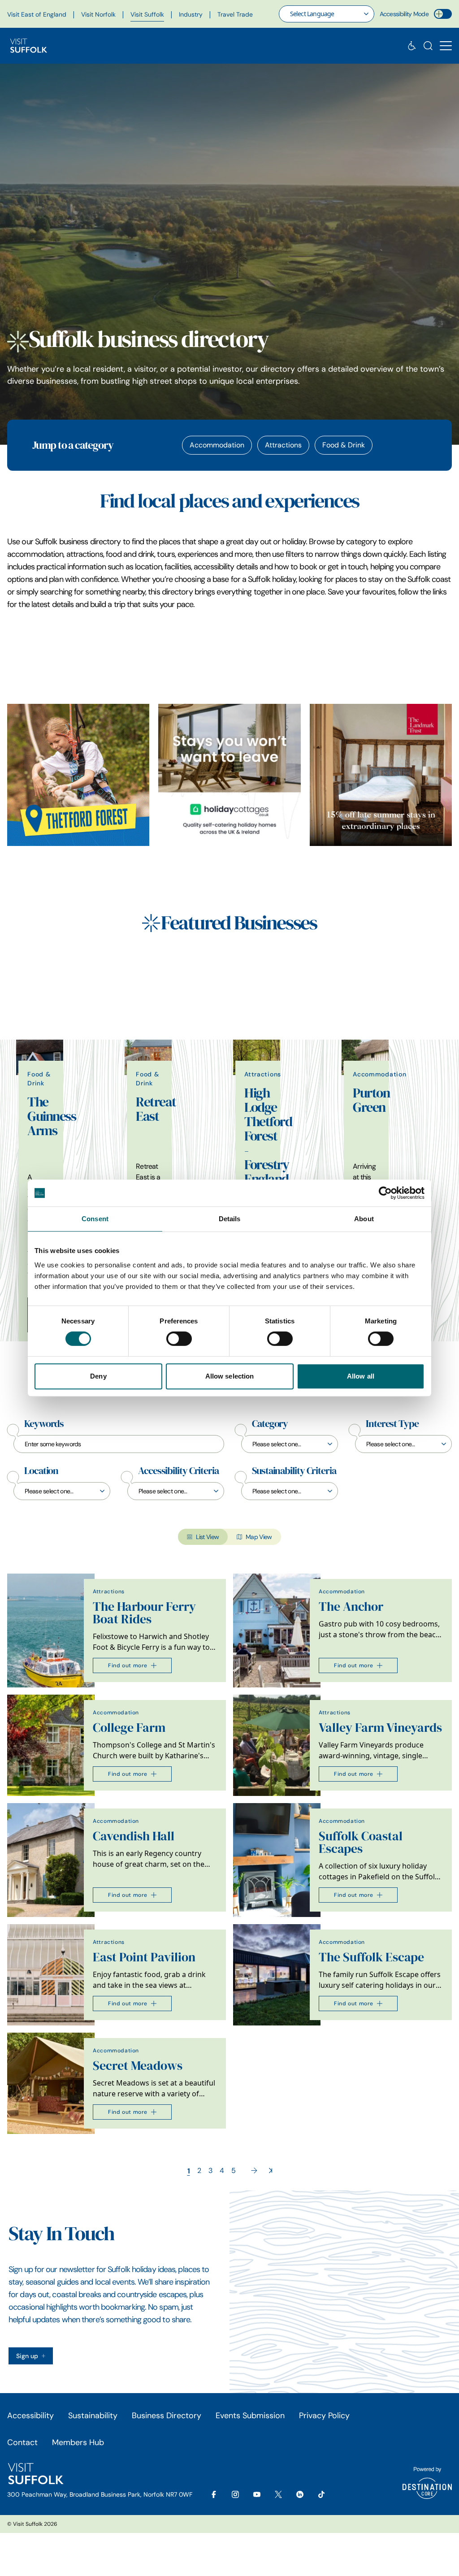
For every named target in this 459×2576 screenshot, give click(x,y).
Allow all (361, 1376)
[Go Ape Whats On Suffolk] (78, 775)
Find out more (128, 1665)
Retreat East (156, 1109)
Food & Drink (344, 445)
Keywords (44, 1424)
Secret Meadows (138, 2066)
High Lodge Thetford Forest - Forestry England (268, 1136)
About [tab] (364, 1219)
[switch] (179, 1339)
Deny (98, 1376)
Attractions (283, 445)
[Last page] (271, 2171)
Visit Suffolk (147, 14)
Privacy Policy (324, 2416)
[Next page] (254, 2171)
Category (270, 1424)
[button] (446, 46)
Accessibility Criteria (178, 1471)
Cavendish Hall (134, 1836)
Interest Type (392, 1424)
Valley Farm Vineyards (380, 1728)
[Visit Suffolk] (29, 46)
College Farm (129, 1728)
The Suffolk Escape (371, 1957)
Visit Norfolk (98, 14)
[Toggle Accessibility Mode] (443, 14)
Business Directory (167, 2416)
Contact (22, 2442)
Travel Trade (235, 14)
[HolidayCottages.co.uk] (229, 775)
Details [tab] (230, 1219)
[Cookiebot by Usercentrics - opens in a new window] (385, 1193)
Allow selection (230, 1376)
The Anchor (351, 1607)
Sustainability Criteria (294, 1471)
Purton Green (371, 1100)
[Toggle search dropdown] (428, 46)
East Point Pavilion (144, 1957)
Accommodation (217, 445)
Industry (191, 14)
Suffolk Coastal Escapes (361, 1842)
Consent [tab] (95, 1219)
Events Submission (250, 2416)
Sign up (27, 2356)
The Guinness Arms (52, 1116)
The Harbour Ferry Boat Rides (144, 1613)
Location (41, 1471)
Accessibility (30, 2416)
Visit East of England (37, 14)
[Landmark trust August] (381, 775)
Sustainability (93, 2416)
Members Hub (78, 2442)
